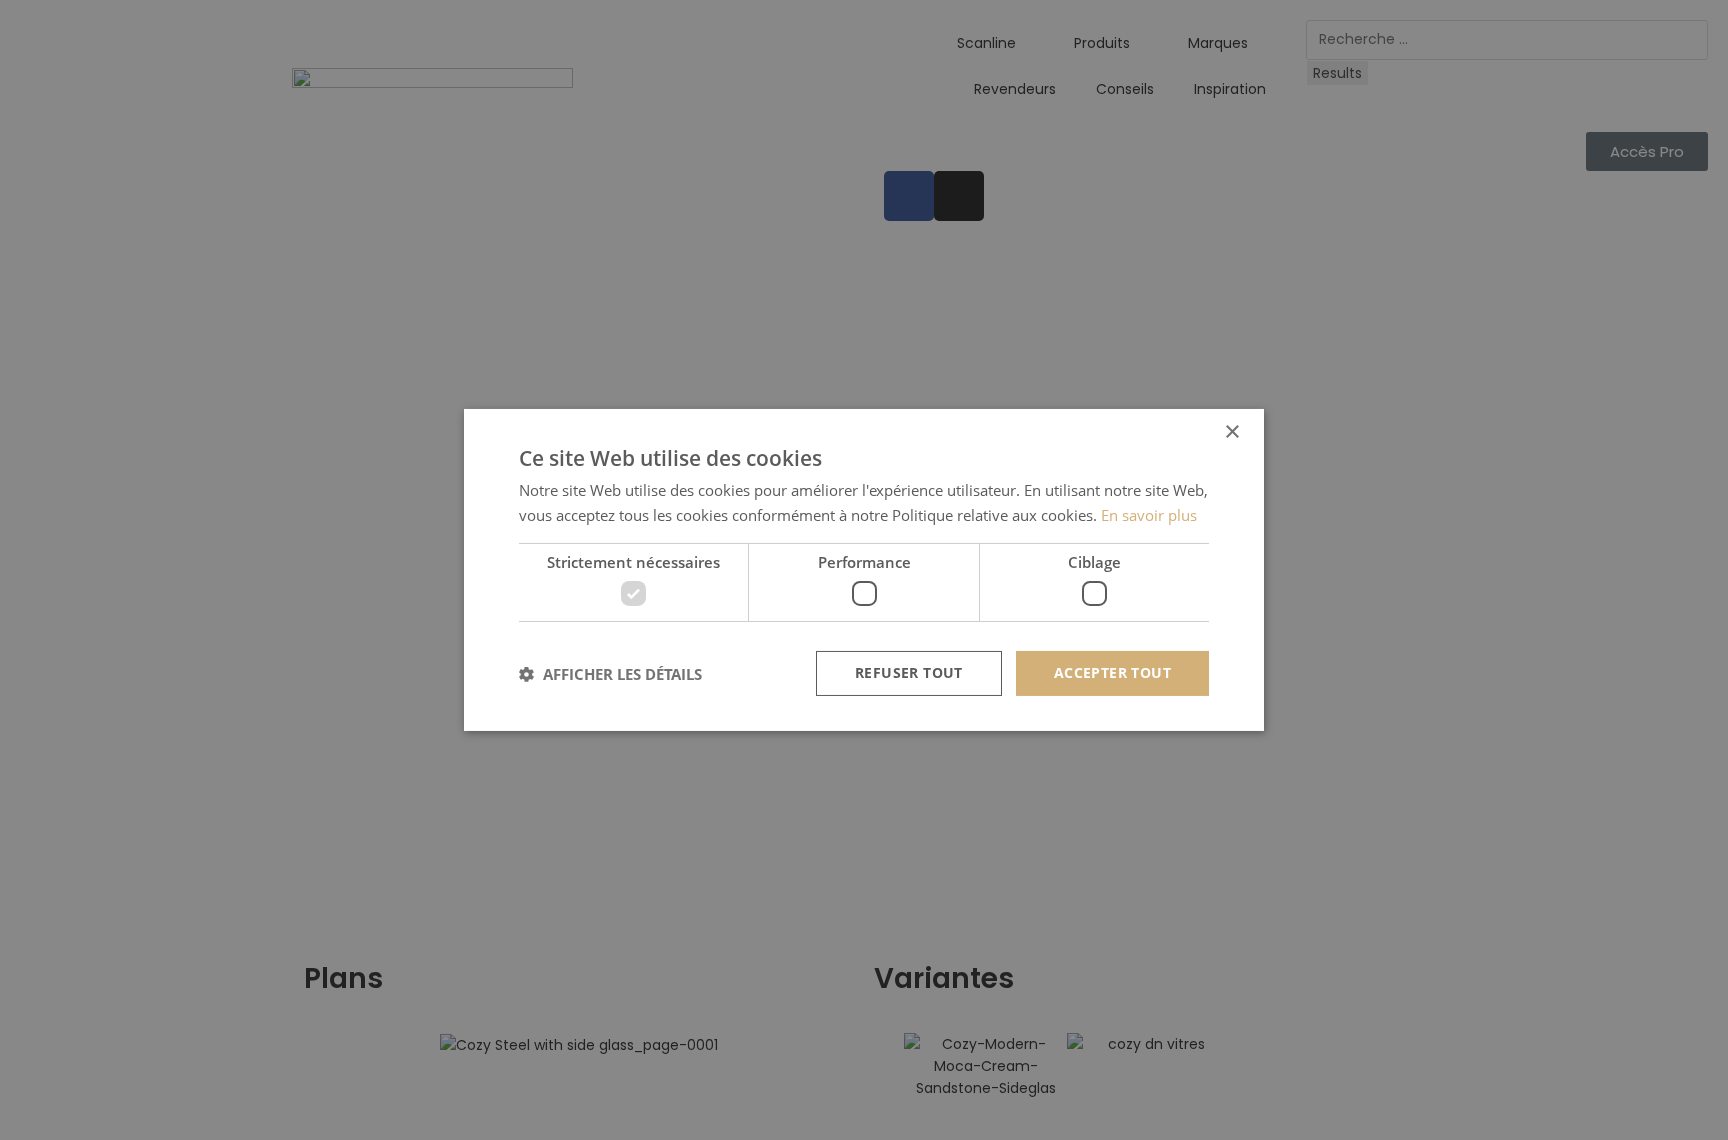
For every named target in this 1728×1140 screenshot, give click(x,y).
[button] (610, 674)
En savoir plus (1149, 515)
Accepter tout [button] (1112, 672)
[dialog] (864, 570)
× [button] (1231, 432)
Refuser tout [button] (909, 672)
